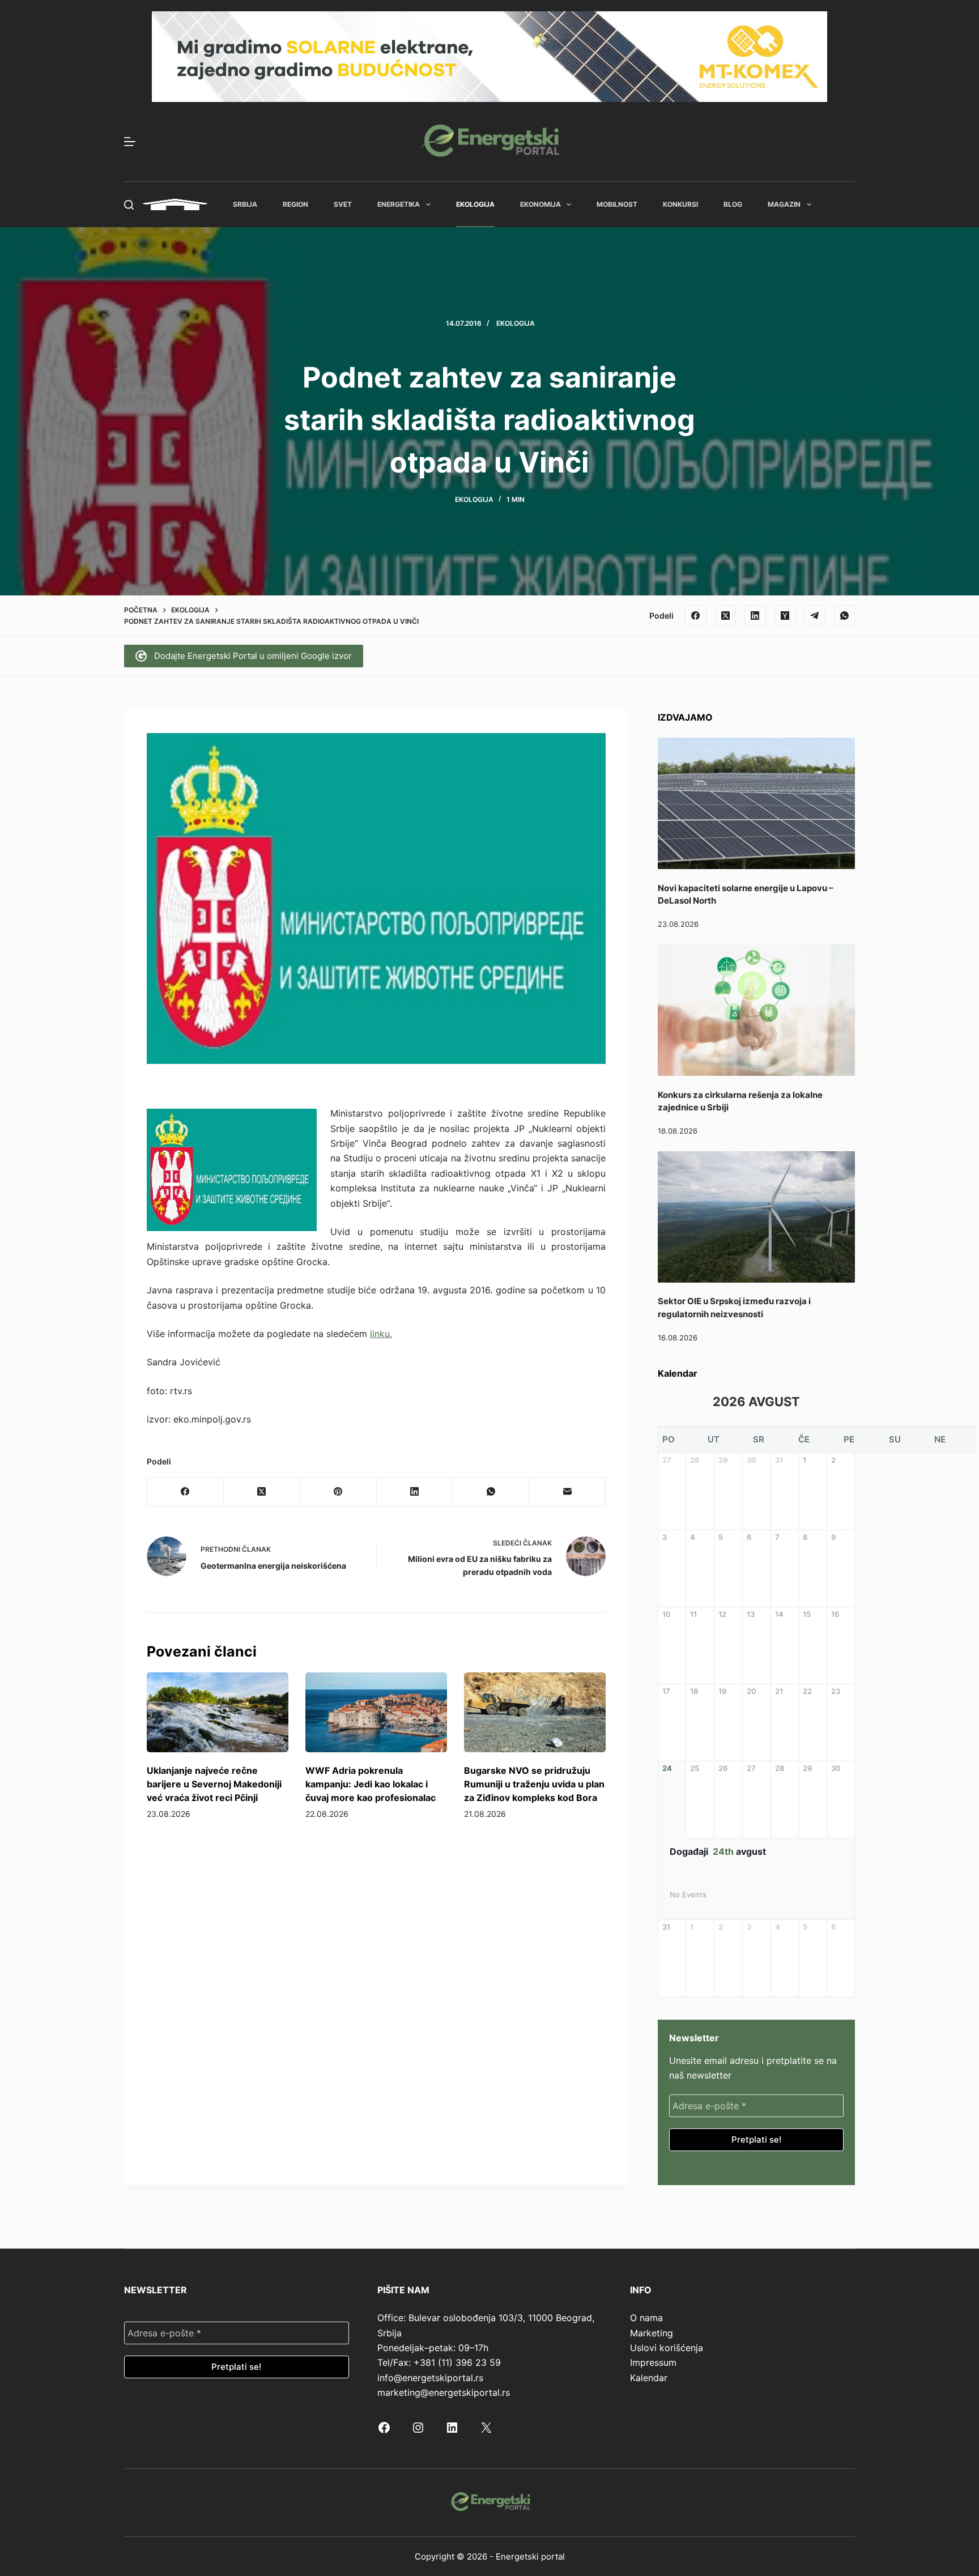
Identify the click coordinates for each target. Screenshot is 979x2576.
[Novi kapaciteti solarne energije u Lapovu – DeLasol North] (756, 803)
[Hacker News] (785, 616)
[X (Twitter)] (726, 616)
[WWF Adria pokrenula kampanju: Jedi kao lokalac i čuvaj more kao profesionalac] (376, 1712)
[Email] (567, 1492)
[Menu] (130, 142)
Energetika (399, 204)
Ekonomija (540, 204)
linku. (381, 1334)
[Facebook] (696, 616)
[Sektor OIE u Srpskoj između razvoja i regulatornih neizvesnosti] (756, 1217)
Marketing (652, 2333)
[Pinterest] (339, 1492)
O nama (646, 2318)
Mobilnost (617, 204)
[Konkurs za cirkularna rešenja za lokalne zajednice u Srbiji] (756, 1010)
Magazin (784, 204)
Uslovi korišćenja (667, 2348)
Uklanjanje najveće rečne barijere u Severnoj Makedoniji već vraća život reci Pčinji (214, 1784)
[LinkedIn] (755, 616)
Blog (733, 204)
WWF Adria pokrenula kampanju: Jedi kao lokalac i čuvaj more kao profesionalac (371, 1784)
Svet (343, 204)
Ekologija (475, 204)
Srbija (245, 204)
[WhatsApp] (845, 616)
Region (295, 204)
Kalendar (649, 2378)
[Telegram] (815, 616)
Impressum (653, 2362)
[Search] (129, 205)
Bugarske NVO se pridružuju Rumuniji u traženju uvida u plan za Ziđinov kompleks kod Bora (534, 1784)
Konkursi (680, 204)
